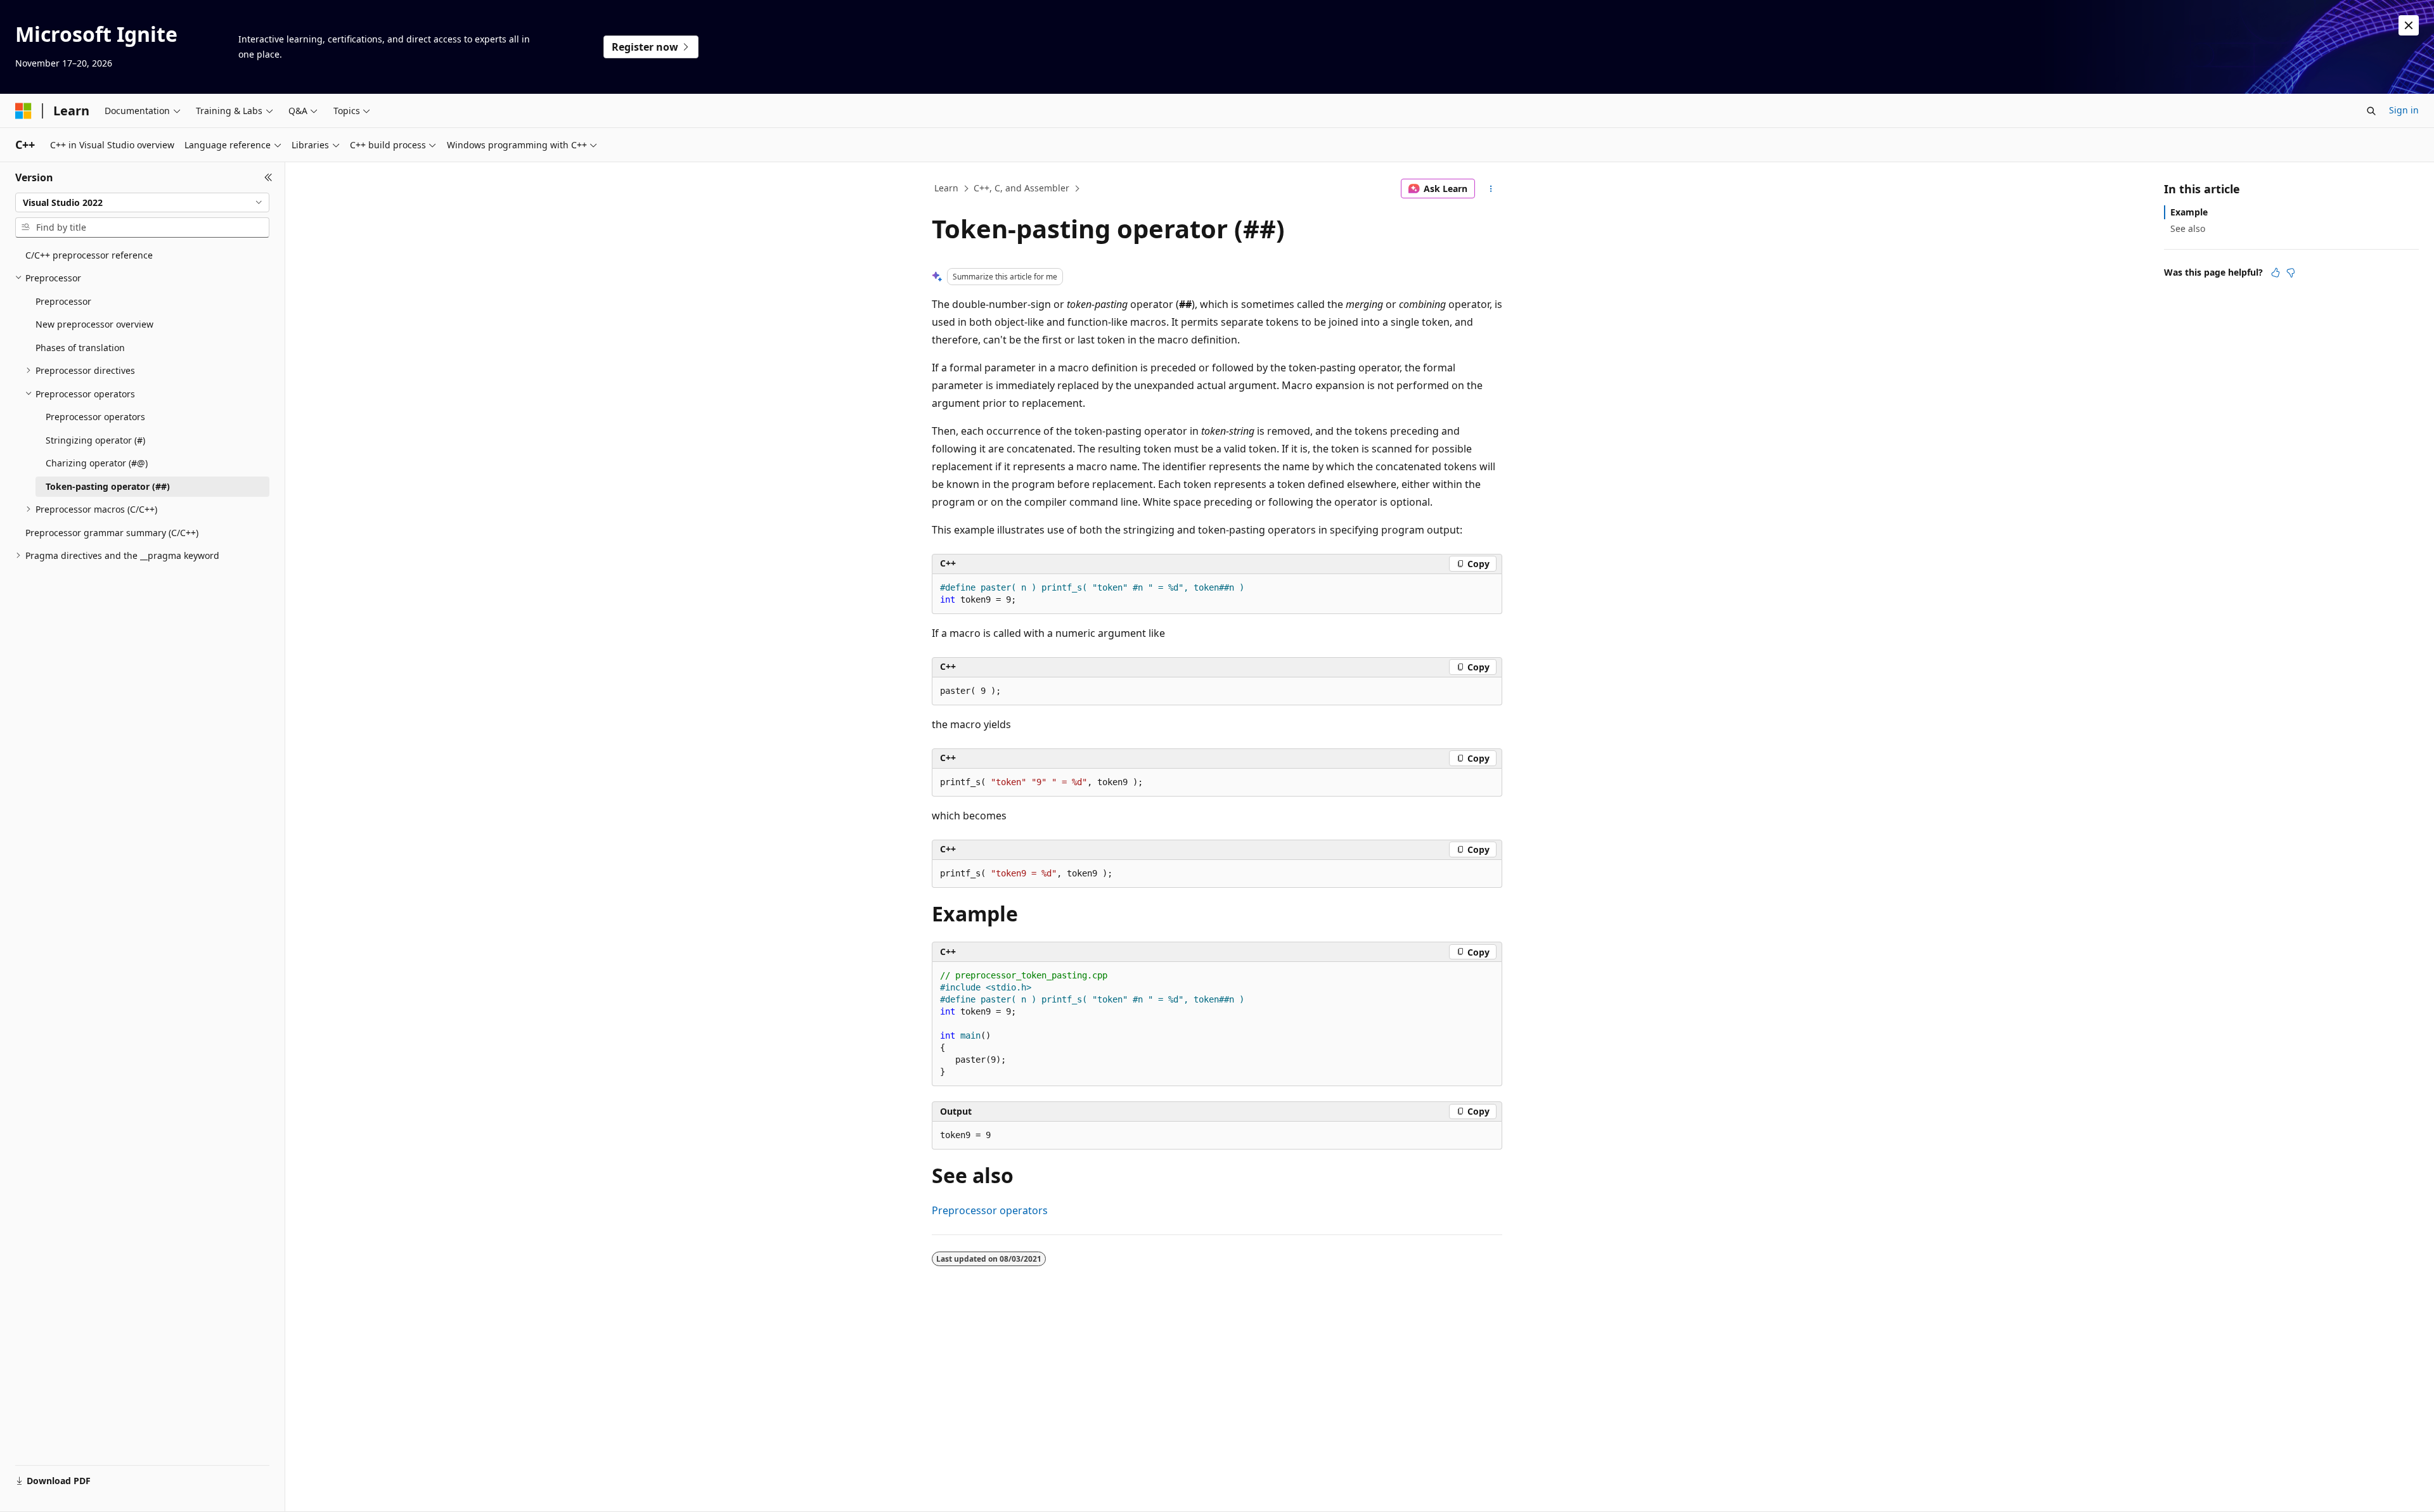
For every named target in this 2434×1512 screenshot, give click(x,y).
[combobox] (142, 203)
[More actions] (1491, 189)
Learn (946, 188)
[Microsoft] (23, 111)
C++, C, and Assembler (1021, 188)
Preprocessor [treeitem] (63, 301)
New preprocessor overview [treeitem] (94, 324)
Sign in (2404, 110)
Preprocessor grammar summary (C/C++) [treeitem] (112, 533)
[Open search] (2371, 111)
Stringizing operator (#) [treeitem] (95, 440)
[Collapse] (268, 177)
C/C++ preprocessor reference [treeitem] (89, 255)
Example (2189, 212)
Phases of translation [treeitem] (80, 348)
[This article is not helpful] (2291, 272)
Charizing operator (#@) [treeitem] (97, 463)
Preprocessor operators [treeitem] (95, 417)
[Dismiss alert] (2409, 25)
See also (2188, 228)
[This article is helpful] (2276, 272)
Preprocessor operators (990, 1210)
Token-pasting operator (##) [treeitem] (108, 486)
